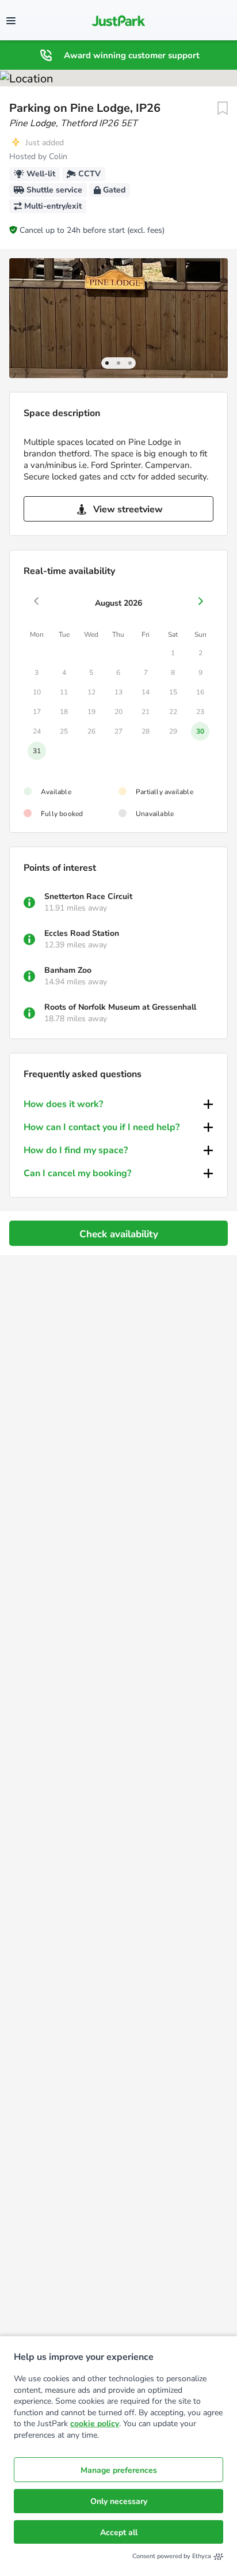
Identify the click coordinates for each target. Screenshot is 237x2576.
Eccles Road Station (82, 933)
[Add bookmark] (223, 108)
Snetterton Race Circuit (88, 896)
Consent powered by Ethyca (172, 2556)
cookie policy (95, 2424)
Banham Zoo (68, 970)
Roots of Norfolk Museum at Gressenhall (120, 1007)
